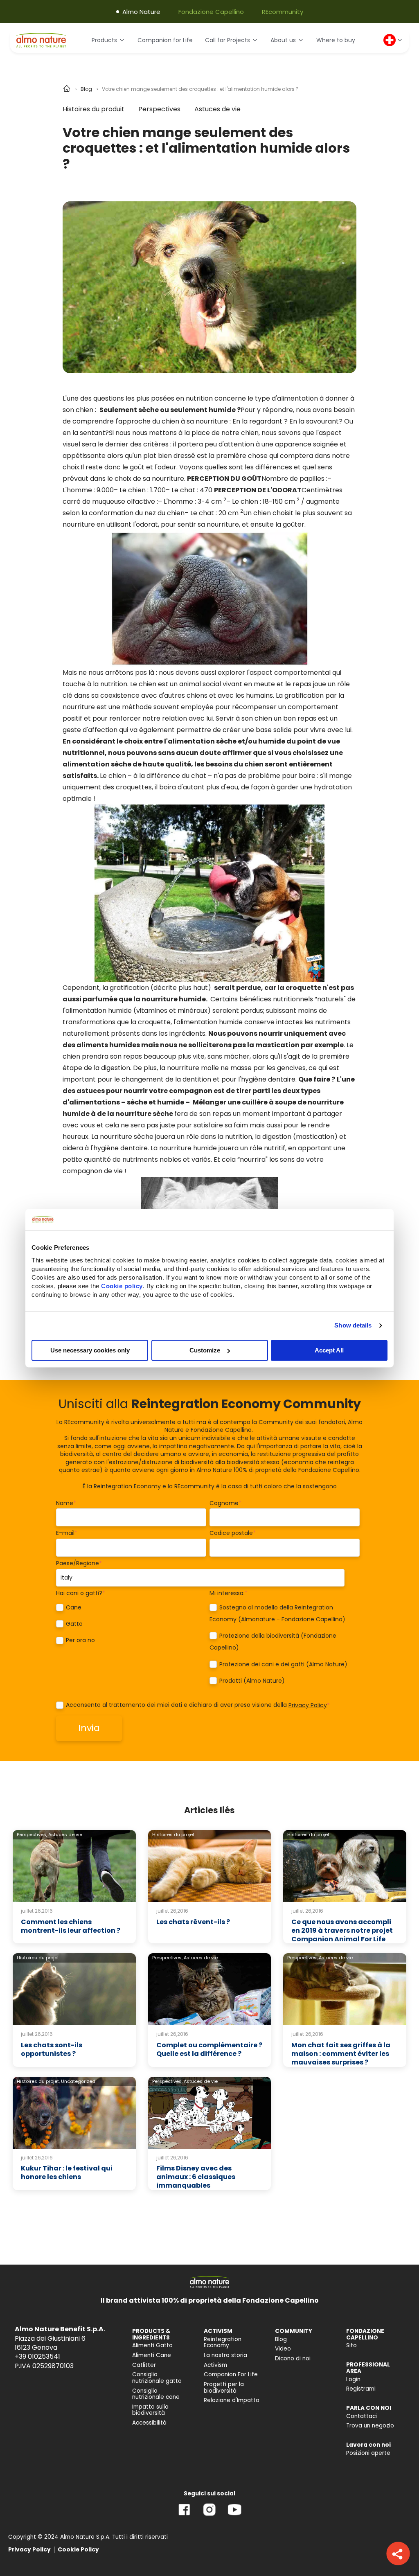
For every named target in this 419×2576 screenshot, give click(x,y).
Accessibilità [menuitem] (149, 2423)
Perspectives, (32, 1835)
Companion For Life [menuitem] (231, 2374)
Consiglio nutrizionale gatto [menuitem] (157, 2378)
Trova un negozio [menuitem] (370, 2426)
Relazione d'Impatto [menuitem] (232, 2400)
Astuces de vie (217, 109)
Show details (353, 1325)
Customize (205, 1350)
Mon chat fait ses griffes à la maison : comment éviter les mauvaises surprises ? (341, 2054)
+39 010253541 (37, 2356)
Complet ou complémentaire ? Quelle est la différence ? (209, 2049)
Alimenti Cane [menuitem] (152, 2355)
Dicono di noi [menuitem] (293, 2359)
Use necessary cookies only (90, 1350)
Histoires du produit (93, 109)
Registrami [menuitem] (361, 2389)
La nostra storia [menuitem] (225, 2355)
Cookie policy (122, 1286)
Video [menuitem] (283, 2349)
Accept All (329, 1350)
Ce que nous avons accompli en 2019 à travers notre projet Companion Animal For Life (342, 1930)
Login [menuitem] (353, 2379)
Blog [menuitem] (281, 2339)
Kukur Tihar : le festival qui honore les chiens (67, 2173)
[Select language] (393, 40)
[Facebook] (184, 2516)
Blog (86, 89)
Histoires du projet (173, 1835)
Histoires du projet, (38, 2081)
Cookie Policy (78, 2550)
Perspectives (159, 109)
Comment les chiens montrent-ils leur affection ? (71, 1926)
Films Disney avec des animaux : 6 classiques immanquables (196, 2177)
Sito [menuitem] (351, 2345)
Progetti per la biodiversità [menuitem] (224, 2388)
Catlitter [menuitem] (144, 2365)
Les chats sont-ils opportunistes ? (52, 2049)
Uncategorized (78, 2081)
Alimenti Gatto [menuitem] (152, 2345)
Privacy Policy (308, 1705)
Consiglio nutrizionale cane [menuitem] (156, 2394)
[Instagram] (209, 2516)
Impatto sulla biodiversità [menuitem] (150, 2410)
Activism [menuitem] (215, 2365)
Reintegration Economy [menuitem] (223, 2343)
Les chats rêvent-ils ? (193, 1922)
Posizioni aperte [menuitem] (368, 2453)
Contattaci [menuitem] (362, 2416)
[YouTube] (234, 2516)
